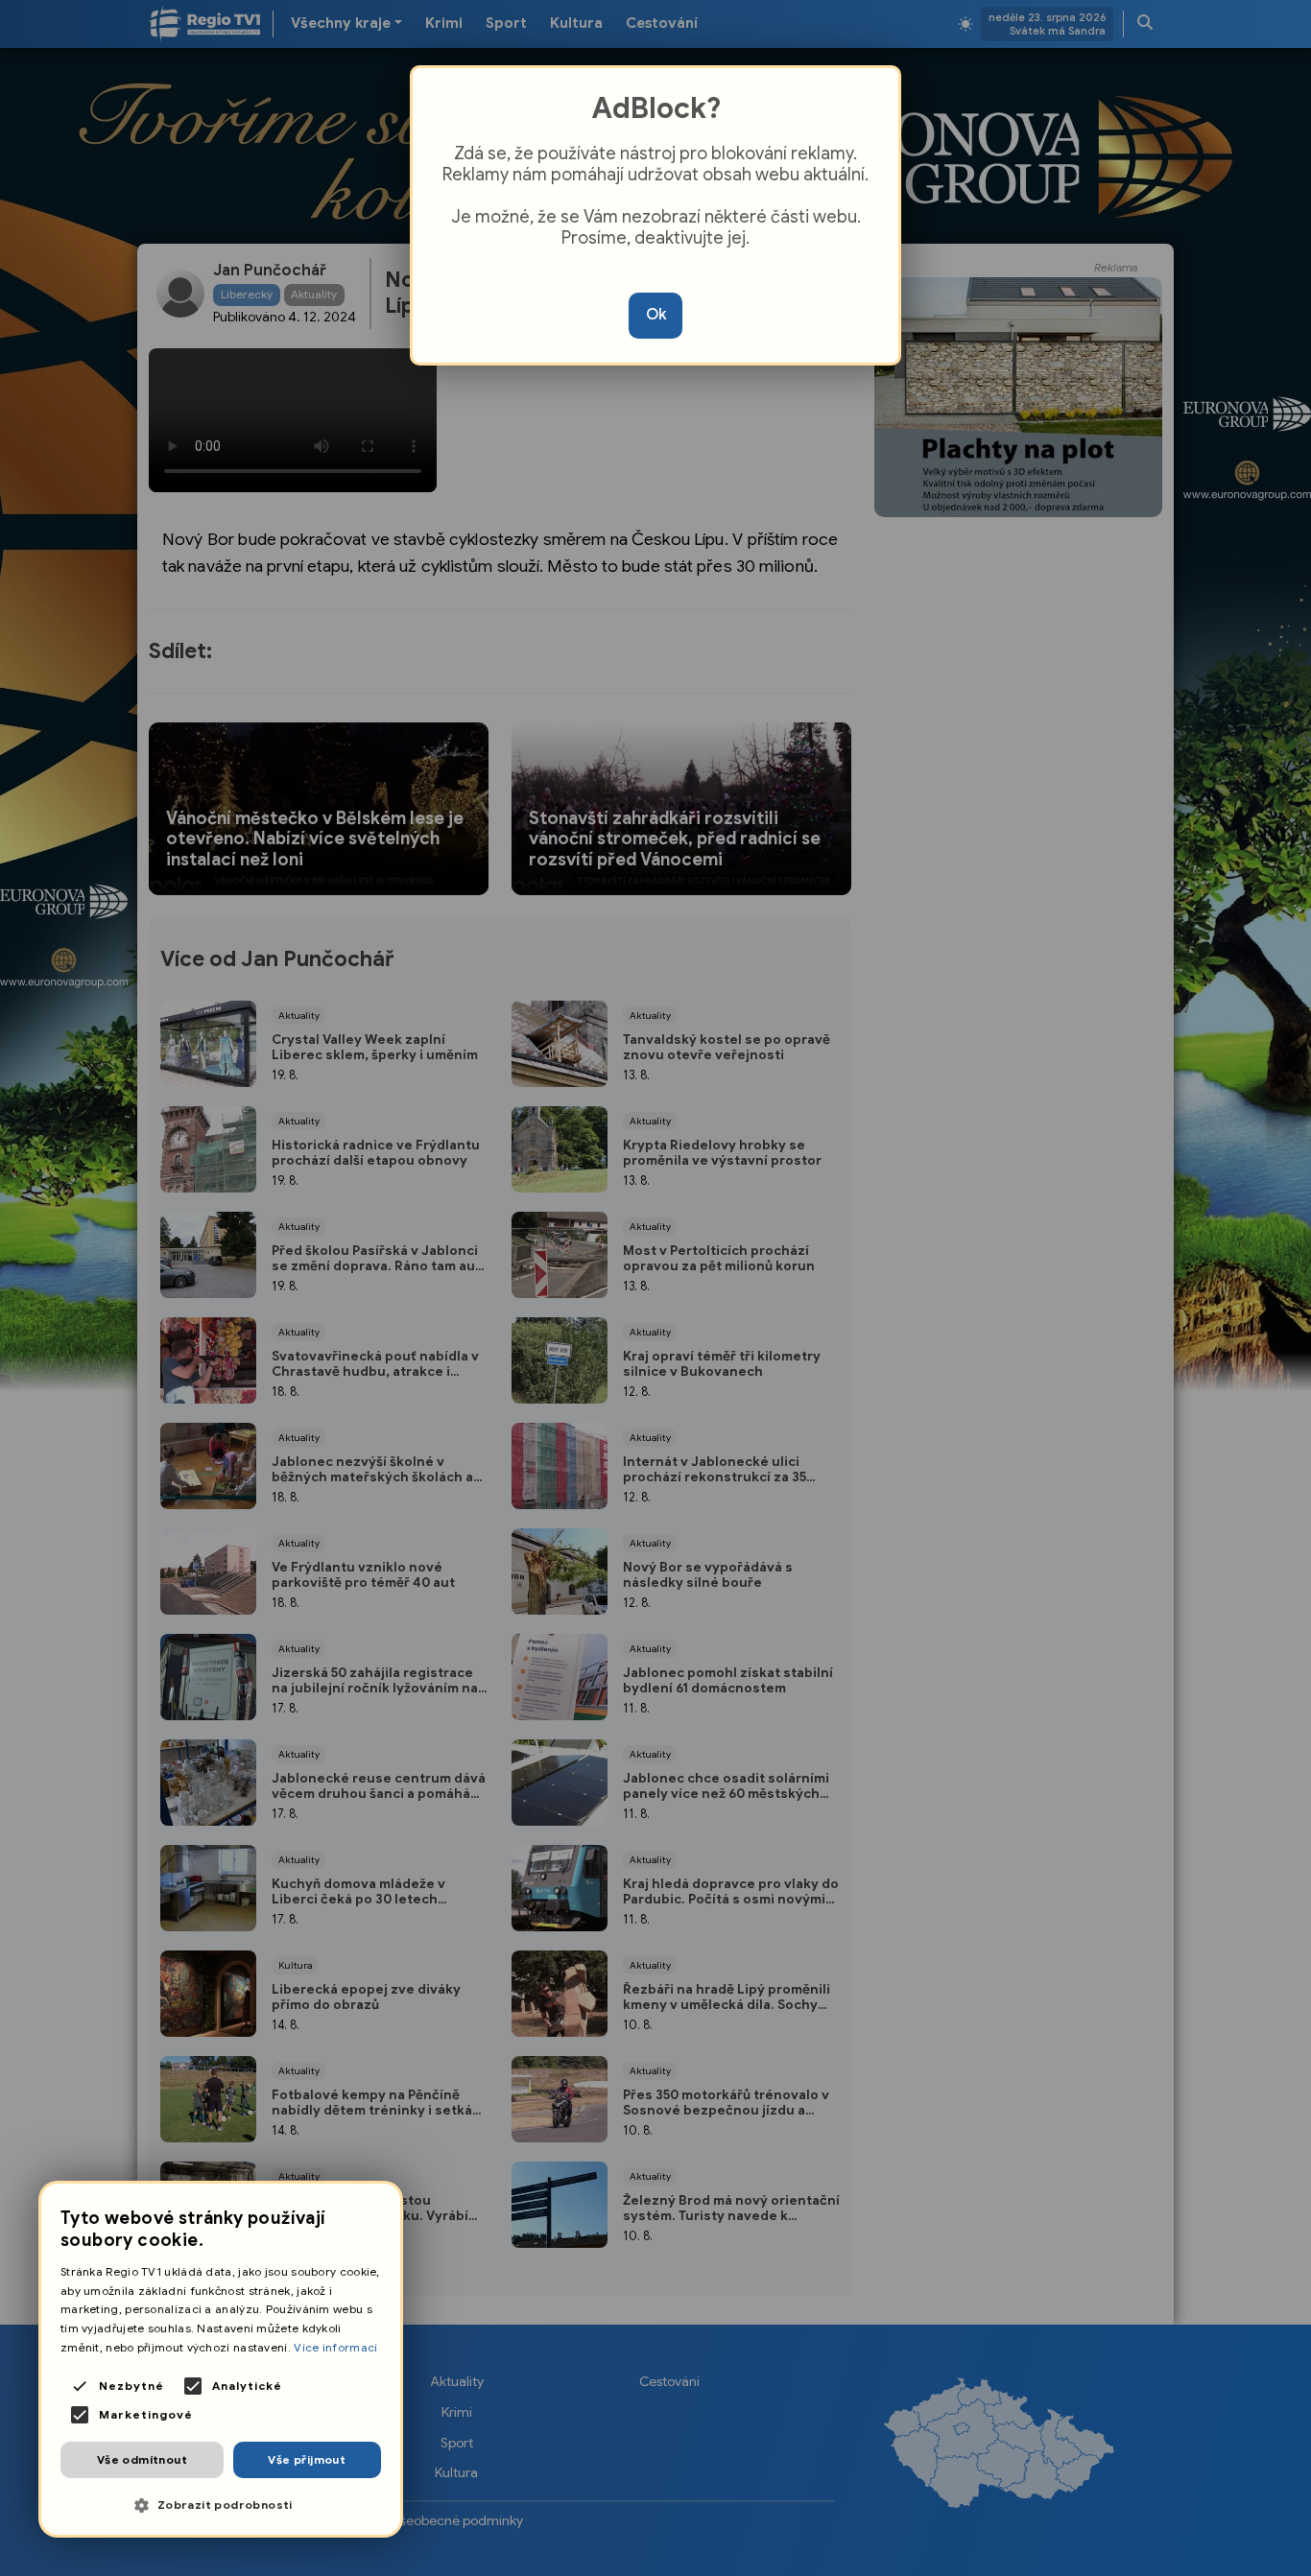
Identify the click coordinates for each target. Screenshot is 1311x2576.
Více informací (335, 2347)
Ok (656, 315)
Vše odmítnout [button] (142, 2459)
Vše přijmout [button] (307, 2459)
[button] (221, 2505)
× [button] (379, 2204)
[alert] (221, 2359)
